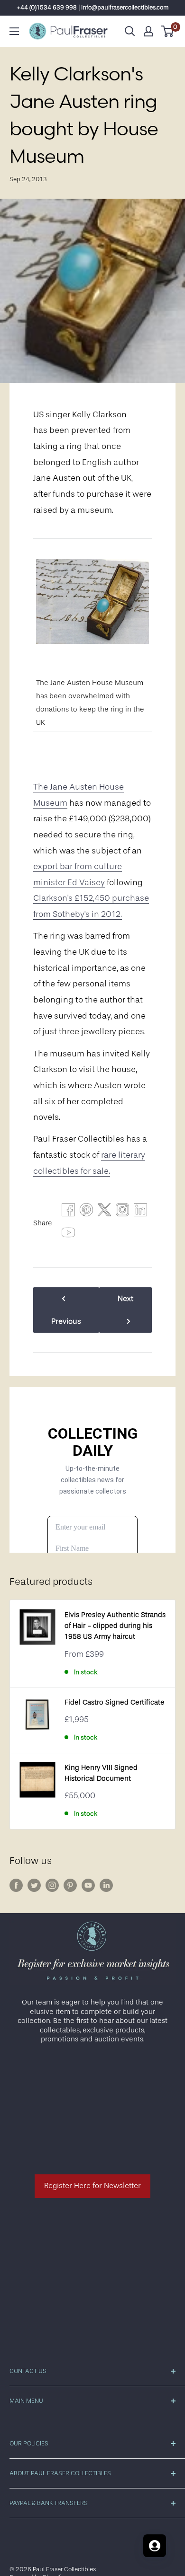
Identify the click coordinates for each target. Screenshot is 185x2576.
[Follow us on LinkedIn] (106, 1885)
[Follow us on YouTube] (88, 1885)
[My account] (148, 31)
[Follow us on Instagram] (52, 1885)
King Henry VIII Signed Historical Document (101, 1773)
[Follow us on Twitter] (34, 1885)
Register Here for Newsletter (92, 2186)
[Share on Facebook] (68, 1212)
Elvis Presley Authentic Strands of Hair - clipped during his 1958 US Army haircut (115, 1626)
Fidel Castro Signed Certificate (115, 1702)
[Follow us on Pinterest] (70, 1885)
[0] (168, 31)
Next (125, 1299)
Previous (66, 1321)
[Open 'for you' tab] (155, 2546)
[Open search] (130, 31)
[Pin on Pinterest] (86, 1212)
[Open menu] (14, 31)
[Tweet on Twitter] (104, 1212)
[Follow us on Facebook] (16, 1885)
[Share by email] (122, 1212)
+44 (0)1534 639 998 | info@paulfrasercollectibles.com (93, 7)
